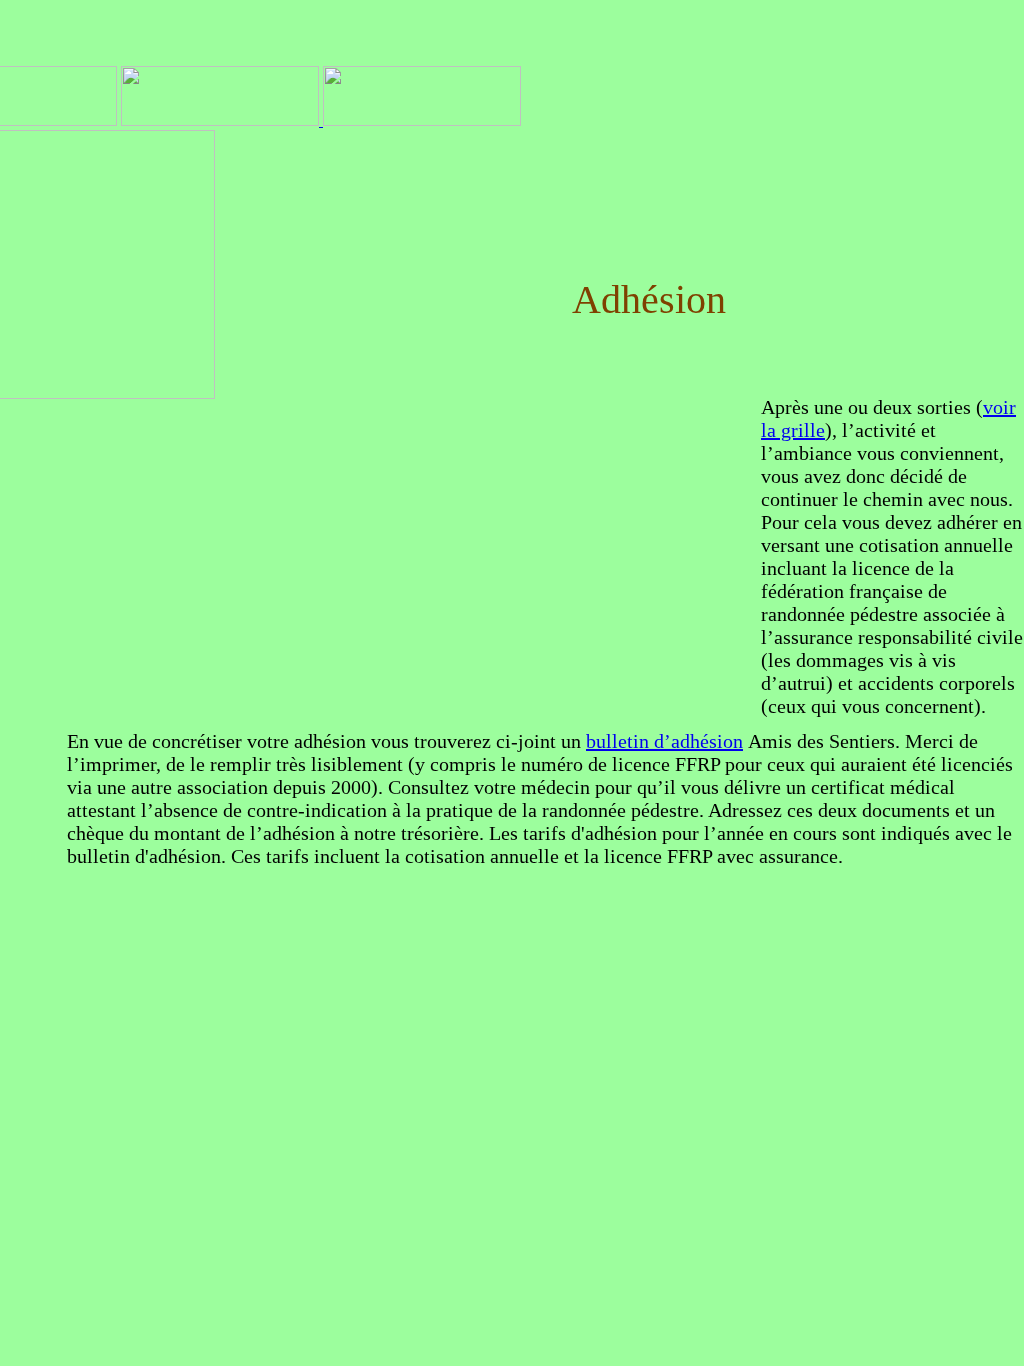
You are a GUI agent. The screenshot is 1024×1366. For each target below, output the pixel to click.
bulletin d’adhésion (664, 741)
